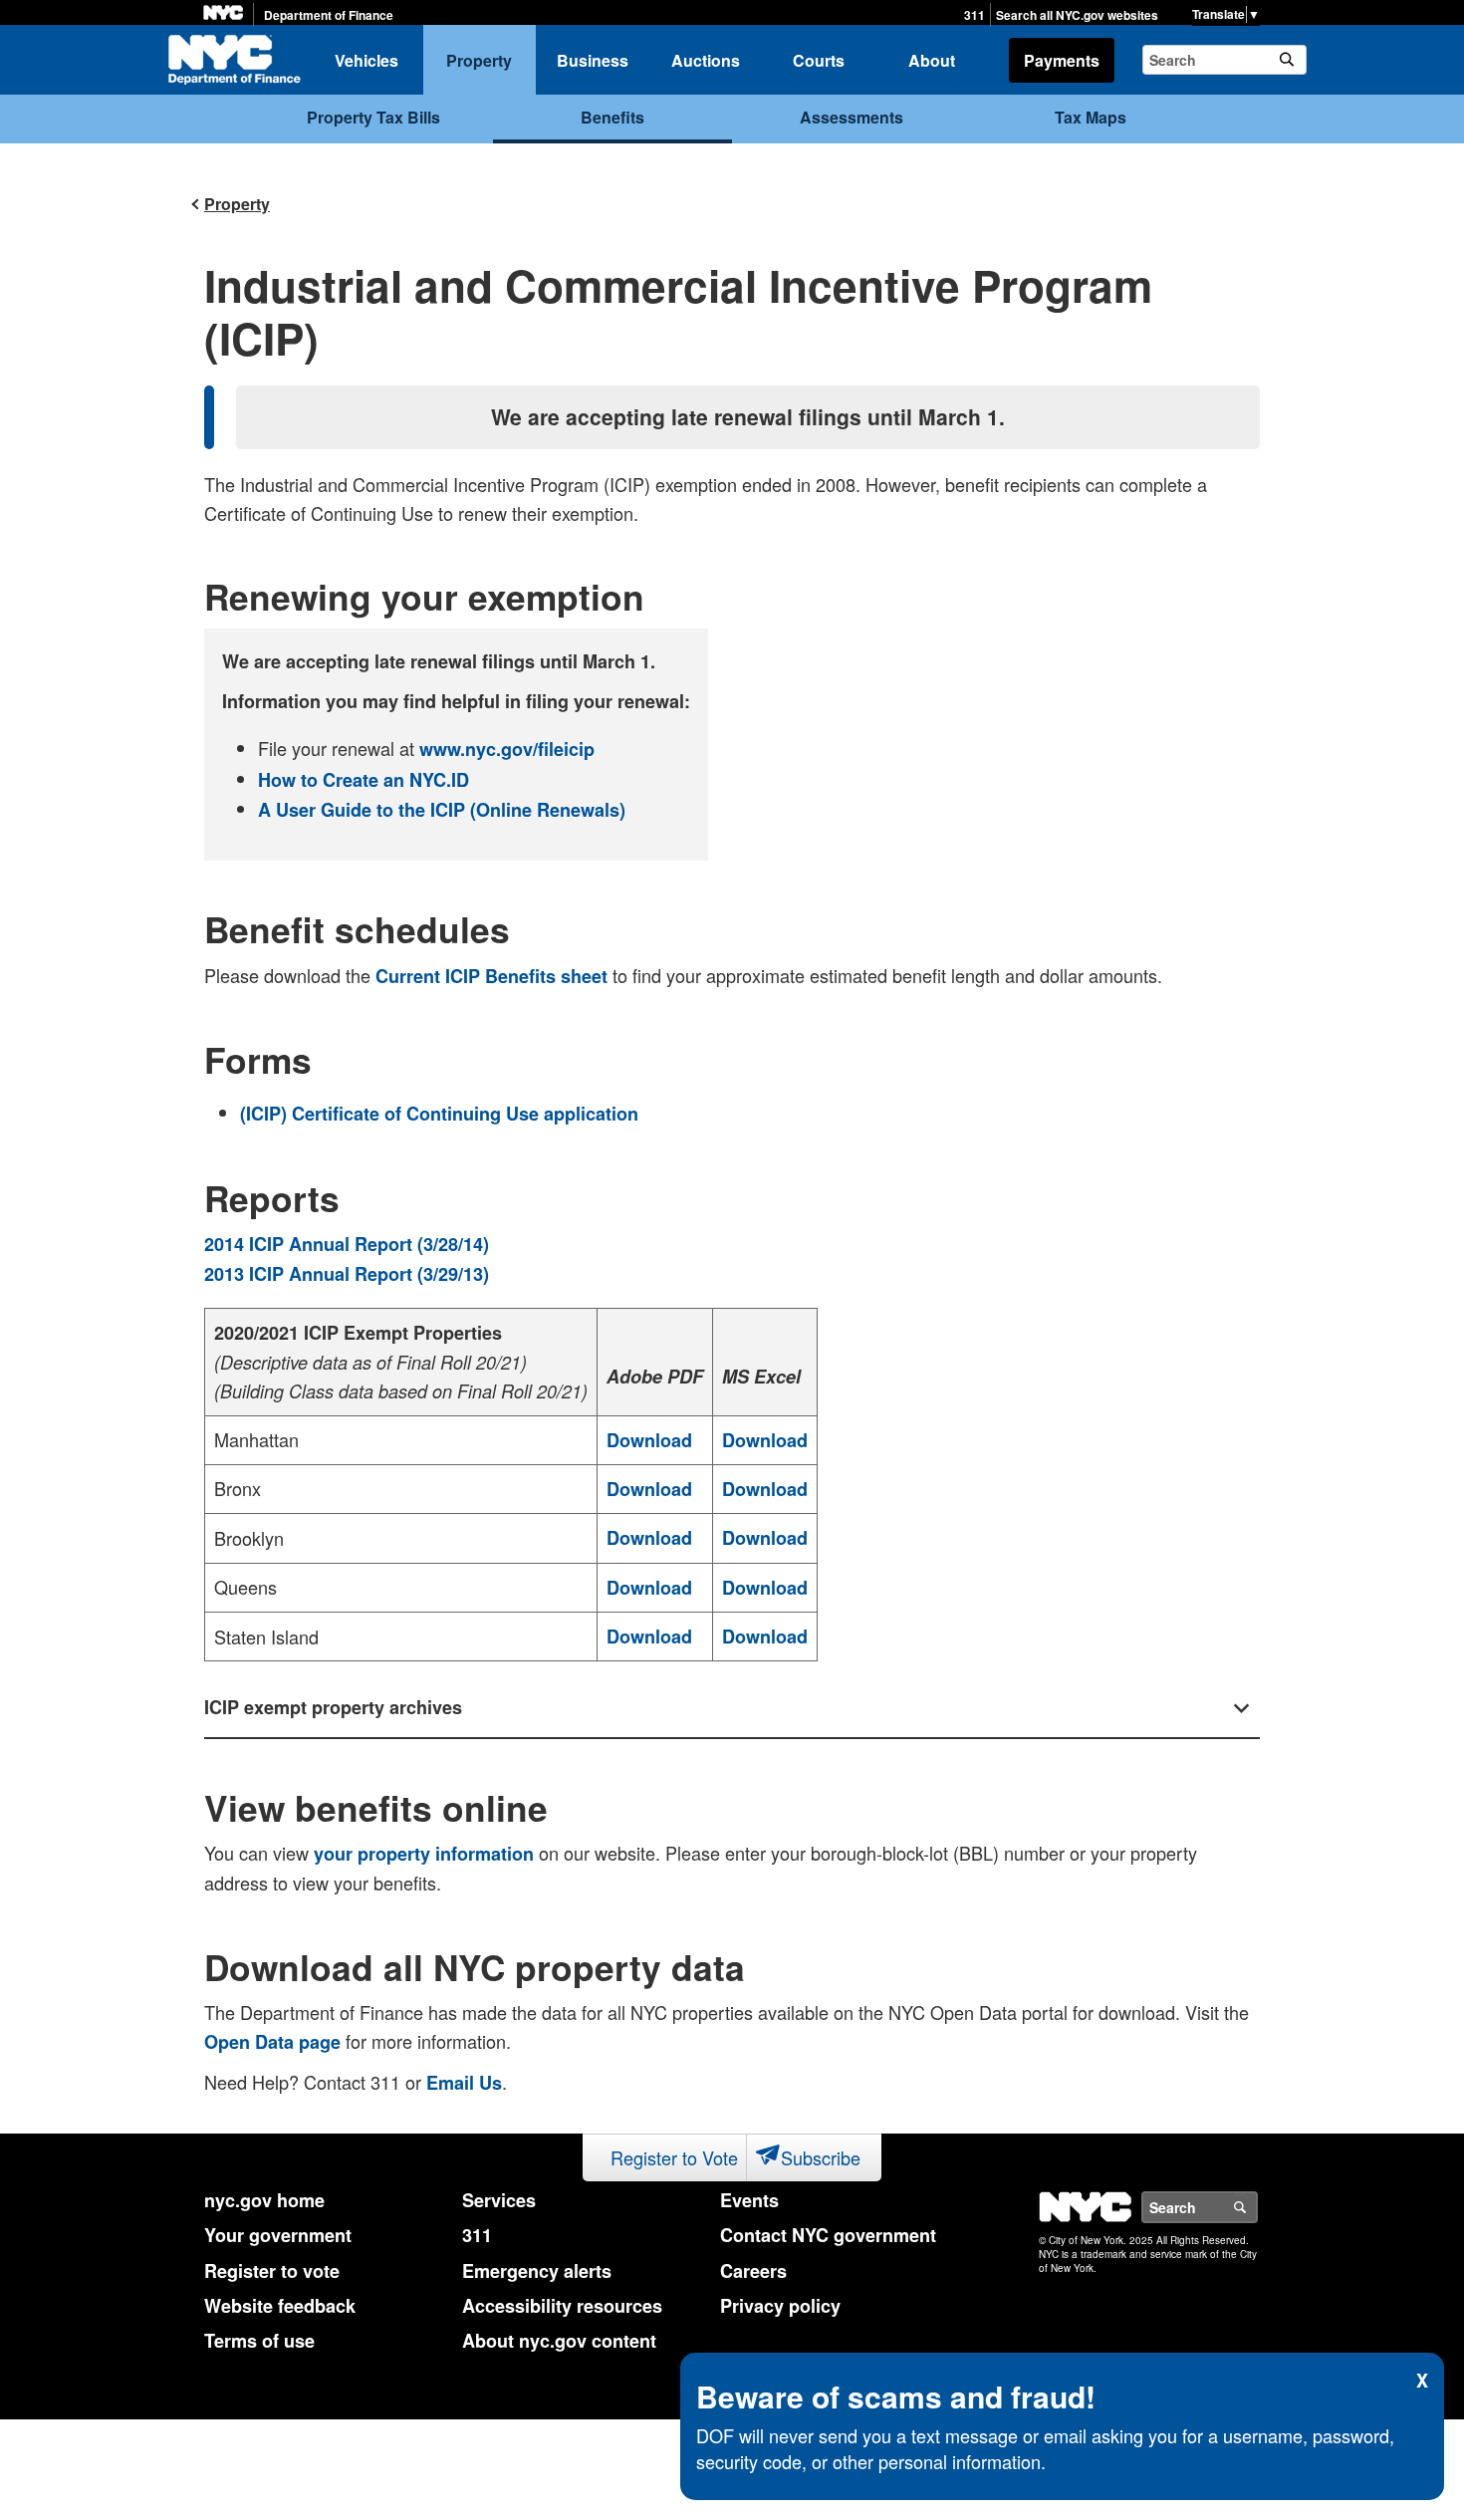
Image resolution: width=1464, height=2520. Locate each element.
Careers (753, 2271)
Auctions (706, 60)
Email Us (464, 2083)
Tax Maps (1091, 117)
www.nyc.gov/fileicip (507, 749)
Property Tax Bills (373, 117)
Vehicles (366, 60)
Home (234, 60)
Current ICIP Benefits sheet (491, 976)
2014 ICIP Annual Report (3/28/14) (347, 1244)
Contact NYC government (828, 2235)
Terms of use (259, 2341)
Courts (819, 60)
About (932, 60)
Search (1257, 2207)
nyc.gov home (264, 2200)
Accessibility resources (562, 2306)
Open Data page (272, 2042)
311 (975, 15)
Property (479, 60)
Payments (1062, 60)
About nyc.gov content (559, 2341)
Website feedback (280, 2306)
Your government (278, 2235)
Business (593, 60)
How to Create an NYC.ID (364, 780)
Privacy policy (780, 2306)
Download (649, 1440)
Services (499, 2200)
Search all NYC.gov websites (1077, 15)
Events (749, 2200)
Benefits (612, 117)
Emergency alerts (537, 2271)
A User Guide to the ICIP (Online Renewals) (442, 810)
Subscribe (821, 2157)
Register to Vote (674, 2157)
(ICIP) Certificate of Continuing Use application (439, 1114)
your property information (424, 1854)
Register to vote (272, 2271)
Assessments (852, 117)
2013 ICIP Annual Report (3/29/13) (347, 1274)
